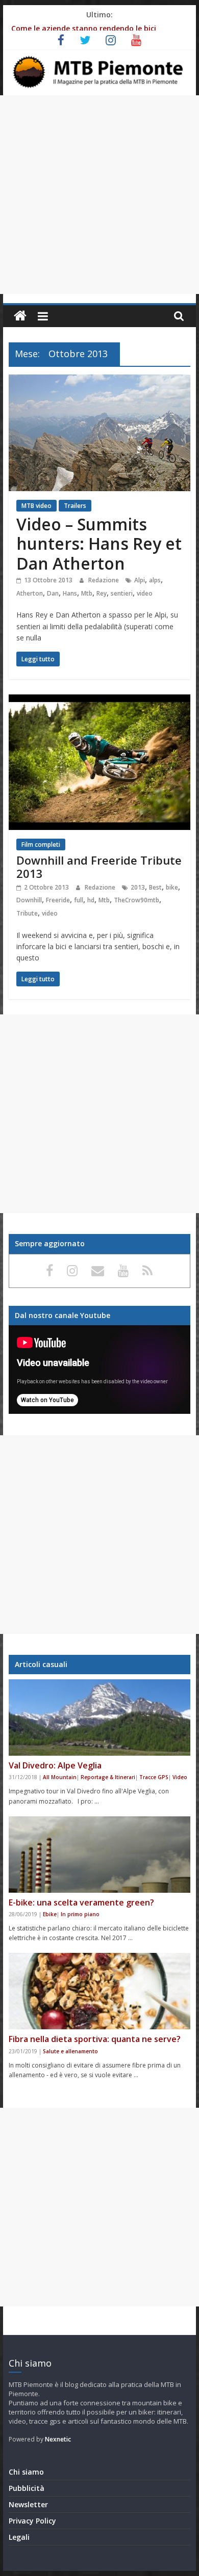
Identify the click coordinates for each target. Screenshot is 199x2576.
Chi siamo (26, 2472)
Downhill (29, 900)
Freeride (58, 900)
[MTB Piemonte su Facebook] (51, 1270)
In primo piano (80, 1914)
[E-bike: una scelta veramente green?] (99, 1855)
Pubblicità (27, 2488)
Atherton (30, 593)
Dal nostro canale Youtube (63, 1315)
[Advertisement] (99, 195)
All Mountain (60, 1777)
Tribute (27, 913)
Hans (70, 593)
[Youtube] (125, 1270)
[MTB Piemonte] (20, 316)
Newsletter (28, 2504)
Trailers (75, 506)
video (145, 593)
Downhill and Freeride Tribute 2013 (99, 867)
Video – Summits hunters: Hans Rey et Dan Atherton (99, 544)
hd (91, 900)
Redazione (104, 580)
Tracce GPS (154, 1777)
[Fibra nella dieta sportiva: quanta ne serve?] (99, 1991)
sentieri (122, 593)
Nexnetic (58, 2439)
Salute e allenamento (70, 2051)
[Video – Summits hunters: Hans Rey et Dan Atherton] (99, 381)
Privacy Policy (32, 2521)
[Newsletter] (99, 1270)
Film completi (41, 844)
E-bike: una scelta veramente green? (81, 1902)
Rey (102, 593)
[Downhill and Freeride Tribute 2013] (99, 701)
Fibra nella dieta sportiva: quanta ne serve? (95, 2039)
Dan (53, 593)
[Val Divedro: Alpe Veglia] (99, 1718)
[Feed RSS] (147, 1270)
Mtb (87, 593)
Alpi (140, 580)
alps (155, 580)
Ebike (50, 1914)
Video (180, 1777)
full (79, 900)
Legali (19, 2537)
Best (155, 887)
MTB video (36, 506)
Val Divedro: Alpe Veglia (55, 1765)
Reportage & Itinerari (108, 1777)
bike (172, 887)
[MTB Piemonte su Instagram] (74, 1270)
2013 (138, 887)
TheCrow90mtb (136, 900)
